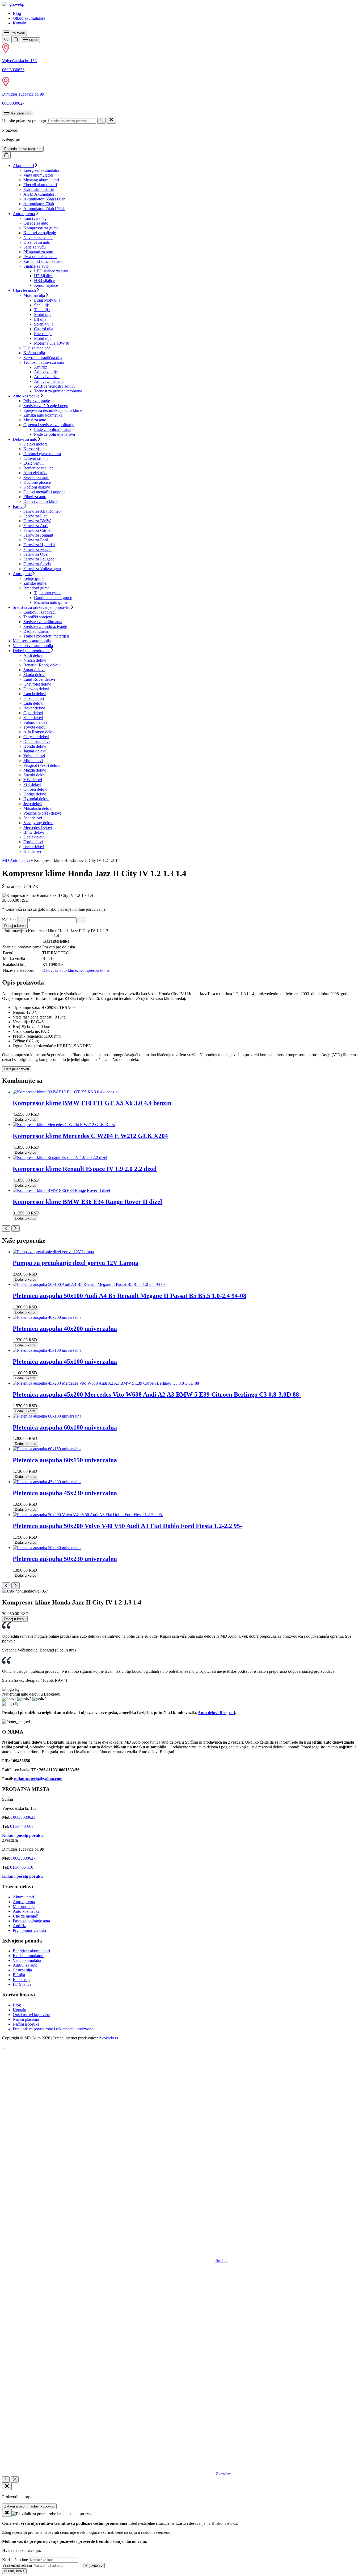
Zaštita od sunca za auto (43, 261)
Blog (17, 13)
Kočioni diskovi (37, 487)
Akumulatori (23, 166)
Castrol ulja (44, 329)
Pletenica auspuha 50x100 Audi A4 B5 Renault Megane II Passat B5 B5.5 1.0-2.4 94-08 (130, 1296)
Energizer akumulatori (42, 170)
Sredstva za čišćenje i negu (46, 406)
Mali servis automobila (32, 641)
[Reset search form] (111, 120)
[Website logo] (13, 4)
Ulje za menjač (25, 1916)
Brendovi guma (36, 588)
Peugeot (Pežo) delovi (42, 765)
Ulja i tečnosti (24, 290)
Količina (9, 920)
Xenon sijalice (46, 285)
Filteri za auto (35, 497)
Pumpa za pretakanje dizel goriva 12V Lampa (76, 1263)
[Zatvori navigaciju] (15, 2479)
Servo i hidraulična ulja (43, 358)
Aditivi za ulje (46, 372)
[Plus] (82, 919)
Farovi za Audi (36, 526)
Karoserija (32, 449)
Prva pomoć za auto (40, 257)
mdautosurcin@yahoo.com (38, 1779)
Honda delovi (35, 746)
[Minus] (22, 919)
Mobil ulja (43, 338)
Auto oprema (24, 214)
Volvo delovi (34, 756)
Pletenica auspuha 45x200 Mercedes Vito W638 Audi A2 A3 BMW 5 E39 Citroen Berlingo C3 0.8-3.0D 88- (157, 1394)
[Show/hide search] (6, 40)
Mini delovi (33, 761)
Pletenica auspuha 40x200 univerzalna (65, 1329)
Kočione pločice (37, 482)
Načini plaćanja (26, 2019)
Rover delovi (34, 708)
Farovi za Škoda (37, 564)
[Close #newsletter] (7, 2513)
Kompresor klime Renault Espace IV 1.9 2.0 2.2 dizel (85, 1169)
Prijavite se (94, 2566)
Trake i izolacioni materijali (46, 636)
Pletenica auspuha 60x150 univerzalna (65, 1460)
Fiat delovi (32, 784)
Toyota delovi (35, 727)
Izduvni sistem (35, 458)
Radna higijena (36, 631)
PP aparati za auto (38, 252)
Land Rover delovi (39, 679)
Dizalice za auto (37, 242)
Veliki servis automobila (33, 646)
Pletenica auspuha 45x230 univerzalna (65, 1493)
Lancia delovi (35, 694)
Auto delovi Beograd (216, 1713)
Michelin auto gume (51, 602)
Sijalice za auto (36, 266)
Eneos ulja (43, 334)
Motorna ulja (34, 295)
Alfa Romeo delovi (39, 732)
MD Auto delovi (16, 860)
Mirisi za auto (35, 420)
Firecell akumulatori (40, 185)
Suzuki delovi (35, 775)
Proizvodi (17, 33)
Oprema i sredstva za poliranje (49, 425)
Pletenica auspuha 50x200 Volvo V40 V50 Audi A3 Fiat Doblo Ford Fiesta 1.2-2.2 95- (127, 1526)
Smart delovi (34, 670)
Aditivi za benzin (48, 381)
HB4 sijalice (44, 281)
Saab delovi (33, 718)
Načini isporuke (26, 2024)
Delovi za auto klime (41, 501)
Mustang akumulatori (41, 180)
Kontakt (20, 23)
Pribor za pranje (37, 401)
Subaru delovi (35, 722)
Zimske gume (35, 583)
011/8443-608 (22, 1826)
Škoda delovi (34, 675)
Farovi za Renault (38, 535)
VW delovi (33, 780)
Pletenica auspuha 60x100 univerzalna (65, 1427)
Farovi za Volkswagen (42, 569)
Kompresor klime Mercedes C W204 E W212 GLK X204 (90, 1136)
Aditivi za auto (25, 1965)
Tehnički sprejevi (38, 617)
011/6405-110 (22, 1867)
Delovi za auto (25, 439)
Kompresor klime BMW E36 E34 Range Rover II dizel (87, 1202)
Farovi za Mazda (37, 549)
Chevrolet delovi (37, 684)
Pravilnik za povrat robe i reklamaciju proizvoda (53, 2029)
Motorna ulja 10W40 (52, 343)
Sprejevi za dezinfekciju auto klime (53, 410)
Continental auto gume (53, 598)
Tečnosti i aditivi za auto (44, 362)
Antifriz (41, 367)
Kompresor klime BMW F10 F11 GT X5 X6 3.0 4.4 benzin (92, 1103)
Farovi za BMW (37, 521)
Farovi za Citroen (38, 530)
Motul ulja (43, 314)
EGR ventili (33, 463)
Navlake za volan (38, 238)
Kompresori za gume (41, 228)
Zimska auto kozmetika (43, 415)
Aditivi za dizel (47, 377)
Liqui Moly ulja (47, 300)
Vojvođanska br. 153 (19, 61)
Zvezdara (223, 2474)
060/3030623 (13, 70)
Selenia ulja (44, 324)
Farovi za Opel (36, 554)
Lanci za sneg (35, 218)
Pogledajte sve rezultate (23, 149)
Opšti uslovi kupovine (31, 2015)
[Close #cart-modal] (7, 2486)
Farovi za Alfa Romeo (42, 511)
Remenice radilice (38, 468)
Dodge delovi (35, 794)
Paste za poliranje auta (53, 429)
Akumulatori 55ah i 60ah (44, 199)
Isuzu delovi (34, 698)
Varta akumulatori (38, 175)
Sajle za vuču (35, 247)
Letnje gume (34, 578)
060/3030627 (13, 103)
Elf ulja (40, 319)
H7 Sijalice (43, 276)
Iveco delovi (34, 847)
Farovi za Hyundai (39, 545)
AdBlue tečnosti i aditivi (54, 386)
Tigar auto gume (48, 593)
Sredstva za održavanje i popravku (42, 607)
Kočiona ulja (34, 353)
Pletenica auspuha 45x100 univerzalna (65, 1362)
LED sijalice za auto (51, 271)
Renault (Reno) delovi (42, 665)
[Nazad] (6, 2479)
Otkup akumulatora (29, 18)
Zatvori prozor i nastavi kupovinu (29, 2506)
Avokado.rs (108, 2038)
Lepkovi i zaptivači (39, 612)
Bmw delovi (34, 832)
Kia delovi (32, 851)
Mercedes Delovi (38, 827)
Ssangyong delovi (38, 823)
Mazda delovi (35, 770)
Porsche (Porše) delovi (42, 813)
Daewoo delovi (36, 689)
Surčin (221, 2260)
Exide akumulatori (39, 189)
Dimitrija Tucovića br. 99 (23, 94)
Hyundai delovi (36, 799)
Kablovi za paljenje (40, 233)
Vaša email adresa (17, 2565)
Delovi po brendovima (32, 651)
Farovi (18, 506)
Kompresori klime (94, 970)
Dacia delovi (34, 837)
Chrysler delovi (36, 737)
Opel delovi (33, 713)
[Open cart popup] (16, 39)
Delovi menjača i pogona (44, 492)
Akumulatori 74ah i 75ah (44, 209)
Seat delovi (33, 818)
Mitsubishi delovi (38, 808)
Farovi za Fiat (35, 516)
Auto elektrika (35, 473)
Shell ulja (42, 305)
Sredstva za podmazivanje (45, 626)
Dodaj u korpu (15, 926)
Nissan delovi (35, 660)
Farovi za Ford (36, 540)
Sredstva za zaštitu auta (43, 622)
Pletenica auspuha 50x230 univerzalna (65, 1559)
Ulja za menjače (37, 348)
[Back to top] (4, 2048)
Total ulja (42, 310)
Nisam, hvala (14, 2571)
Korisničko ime (15, 2560)
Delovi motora (35, 444)
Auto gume (22, 574)
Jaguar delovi (35, 751)
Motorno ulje (24, 1907)
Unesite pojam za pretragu (24, 121)
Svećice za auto (36, 478)
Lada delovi (33, 703)
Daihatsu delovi (37, 741)
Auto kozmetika (26, 396)
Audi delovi (33, 655)
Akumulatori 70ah (39, 204)
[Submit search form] (101, 121)
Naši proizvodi (20, 113)
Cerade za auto (36, 223)
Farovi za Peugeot (39, 559)
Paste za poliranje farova (54, 434)
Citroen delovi (35, 789)
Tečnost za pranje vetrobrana (58, 391)
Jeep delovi (33, 804)
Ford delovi (33, 842)
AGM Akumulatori (39, 194)
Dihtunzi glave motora (42, 454)
